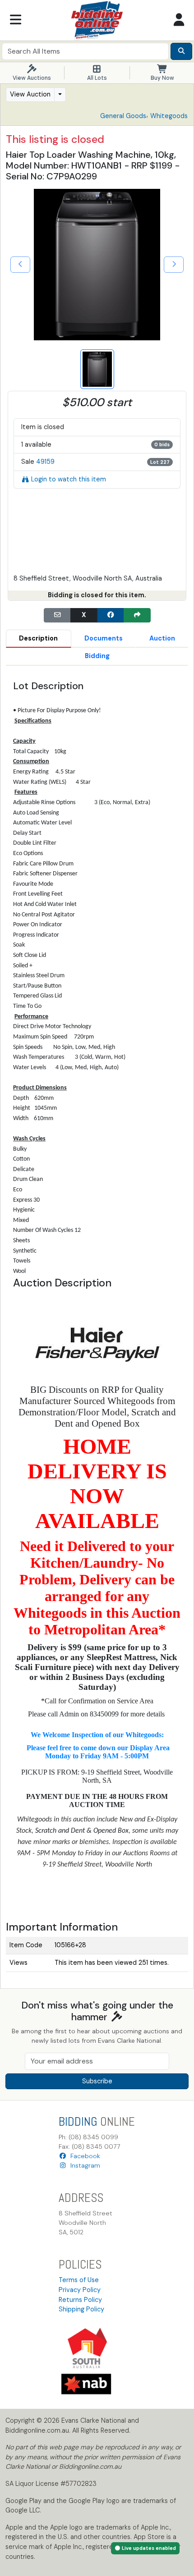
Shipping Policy (81, 2309)
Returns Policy (80, 2300)
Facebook (83, 2156)
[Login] (179, 20)
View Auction (30, 94)
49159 (45, 462)
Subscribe (97, 2081)
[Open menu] (15, 20)
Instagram (83, 2165)
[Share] (137, 615)
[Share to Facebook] (111, 615)
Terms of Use (79, 2280)
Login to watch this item (69, 479)
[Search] (181, 51)
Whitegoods (169, 116)
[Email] (57, 615)
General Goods (123, 116)
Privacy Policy (80, 2290)
